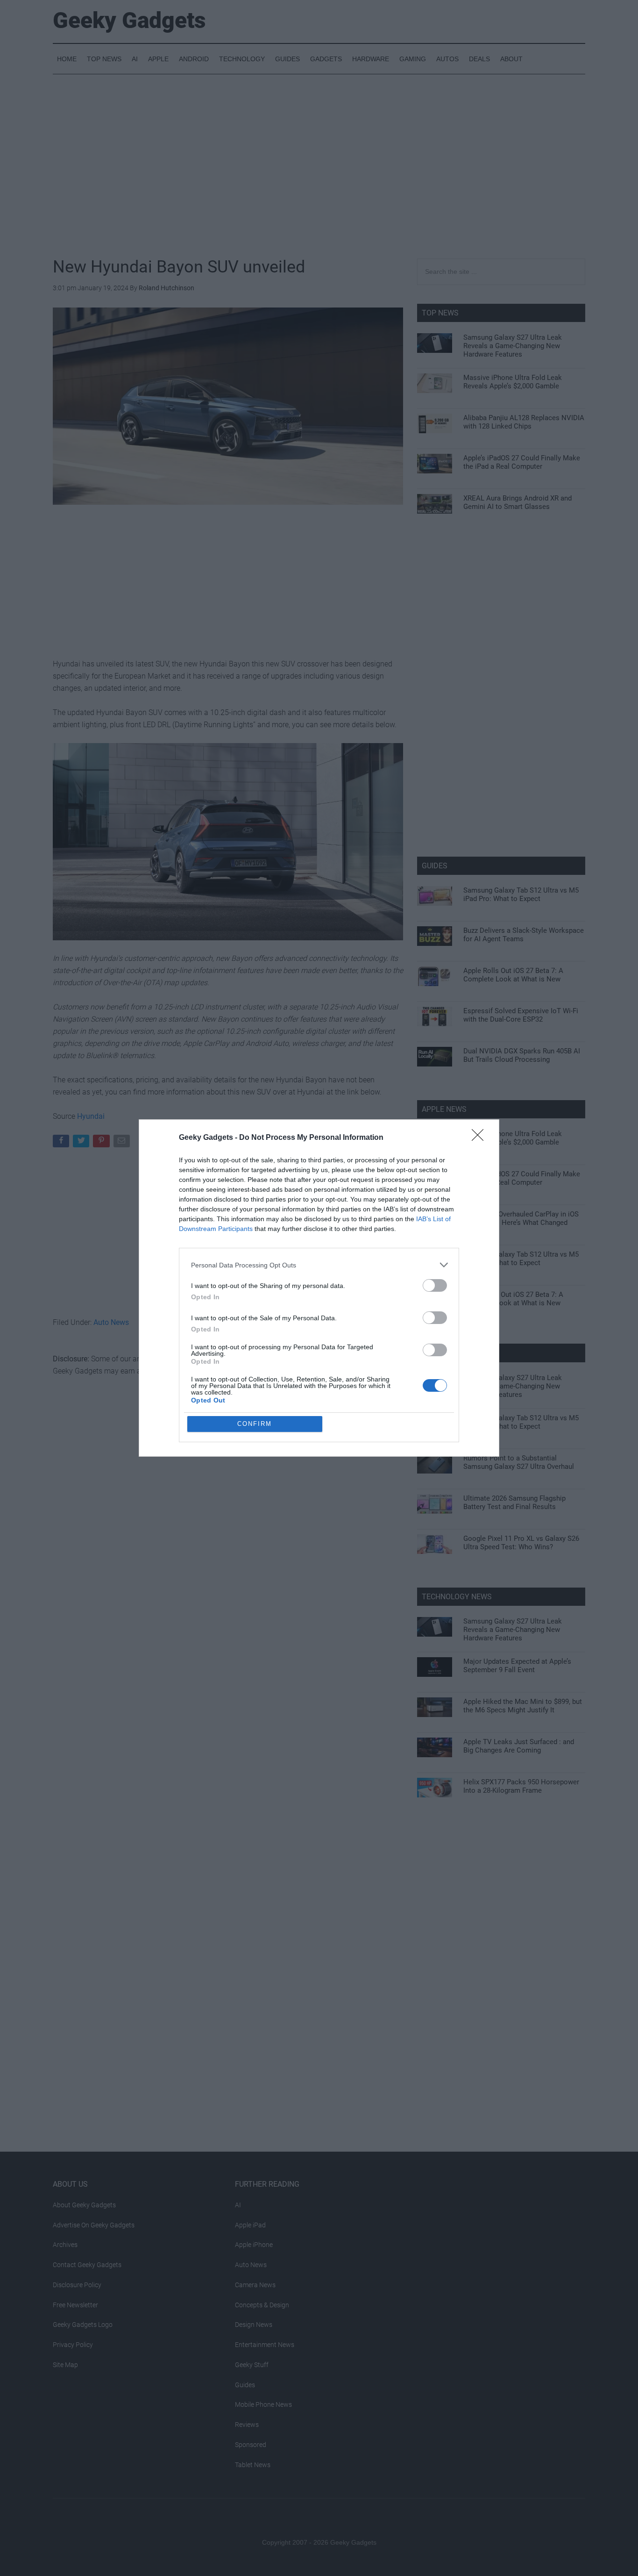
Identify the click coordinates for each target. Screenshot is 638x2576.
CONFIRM (255, 1424)
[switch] (435, 1285)
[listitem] (319, 1265)
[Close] (481, 1138)
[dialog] (319, 1288)
